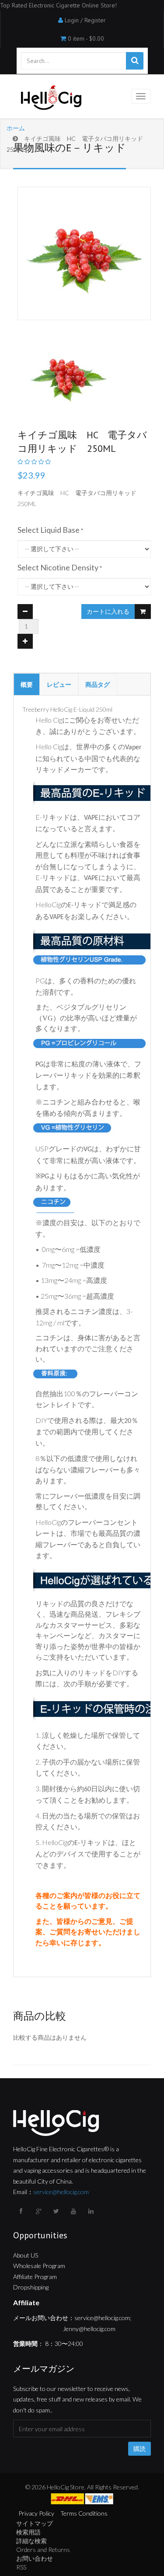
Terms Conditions (84, 2513)
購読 (140, 2449)
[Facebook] (22, 2211)
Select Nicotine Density (58, 567)
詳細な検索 (31, 2541)
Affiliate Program (35, 2277)
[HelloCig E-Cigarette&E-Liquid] (50, 98)
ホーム (16, 128)
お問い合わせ (35, 2558)
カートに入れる (108, 612)
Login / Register (85, 20)
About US (26, 2255)
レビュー (59, 684)
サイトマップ (35, 2523)
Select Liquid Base (49, 530)
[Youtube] (74, 2211)
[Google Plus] (39, 2211)
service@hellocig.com (61, 2192)
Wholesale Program (39, 2266)
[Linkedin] (92, 2211)
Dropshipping (31, 2287)
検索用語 (28, 2532)
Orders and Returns (43, 2550)
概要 (27, 684)
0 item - (86, 38)
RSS (21, 2567)
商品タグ (98, 684)
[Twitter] (57, 2211)
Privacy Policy (36, 2513)
